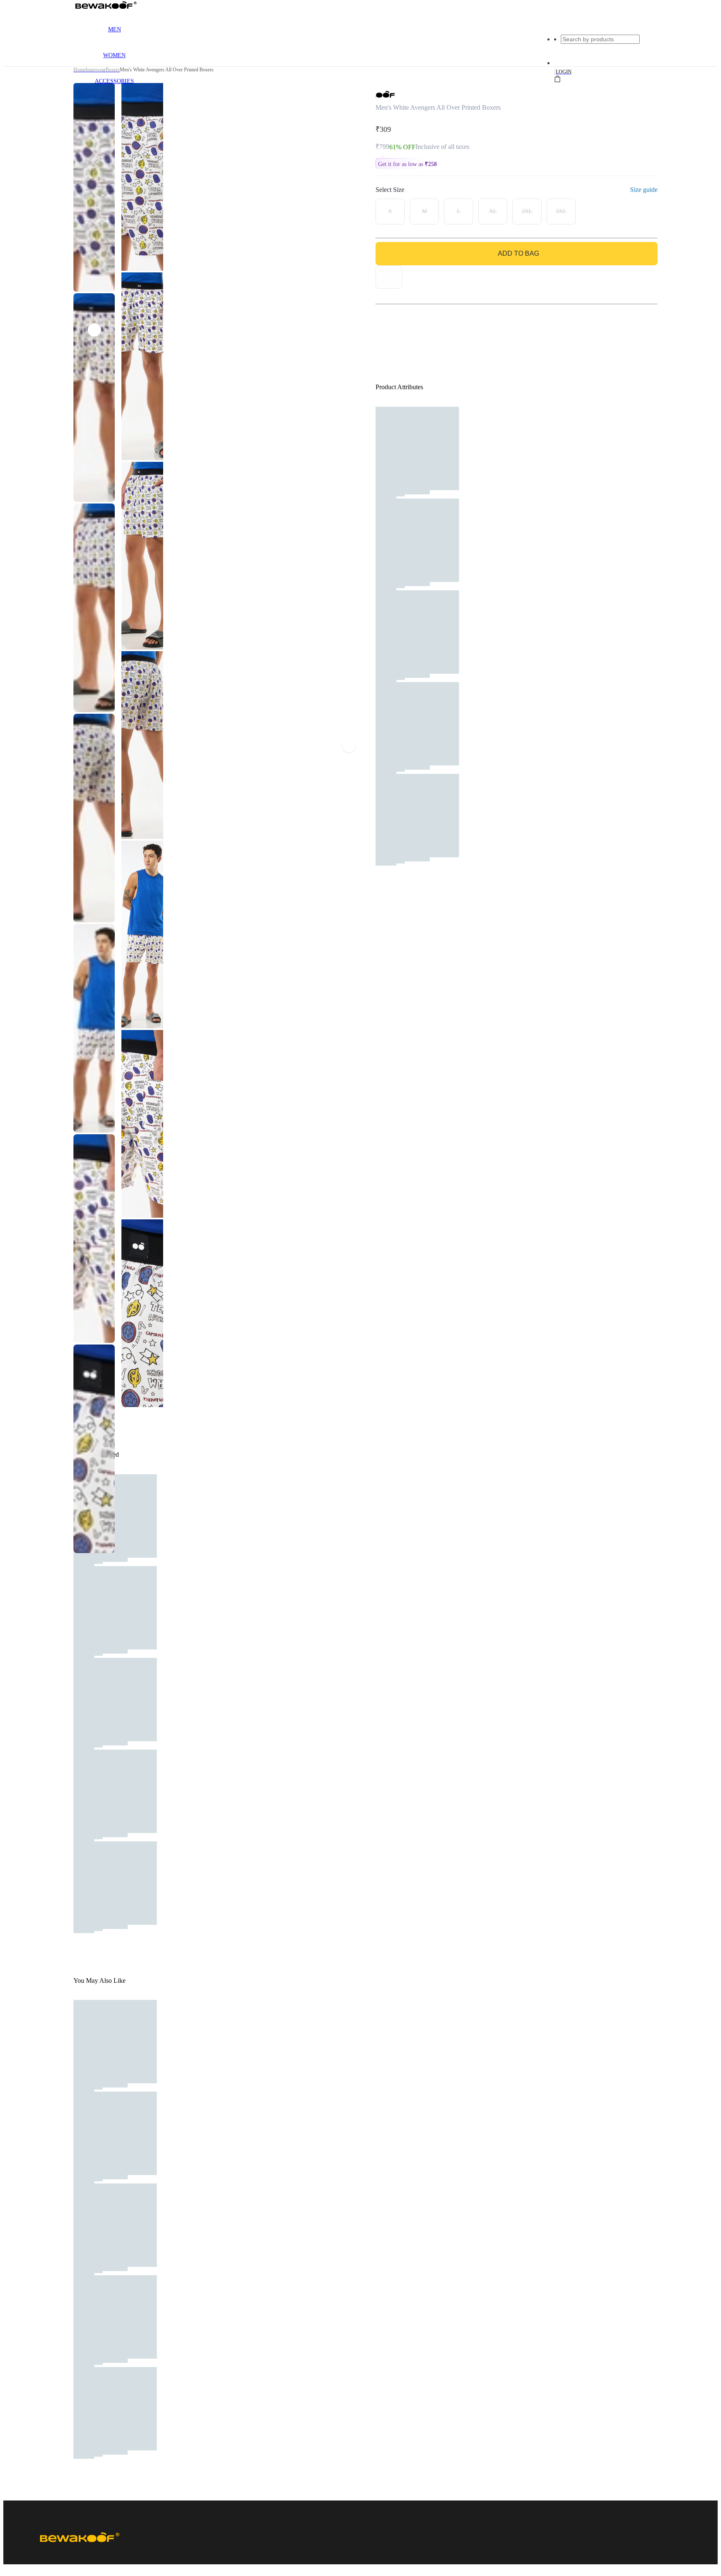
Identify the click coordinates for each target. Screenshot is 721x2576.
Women (114, 55)
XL (493, 211)
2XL (527, 211)
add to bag (518, 253)
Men (115, 29)
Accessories (114, 81)
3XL (561, 211)
